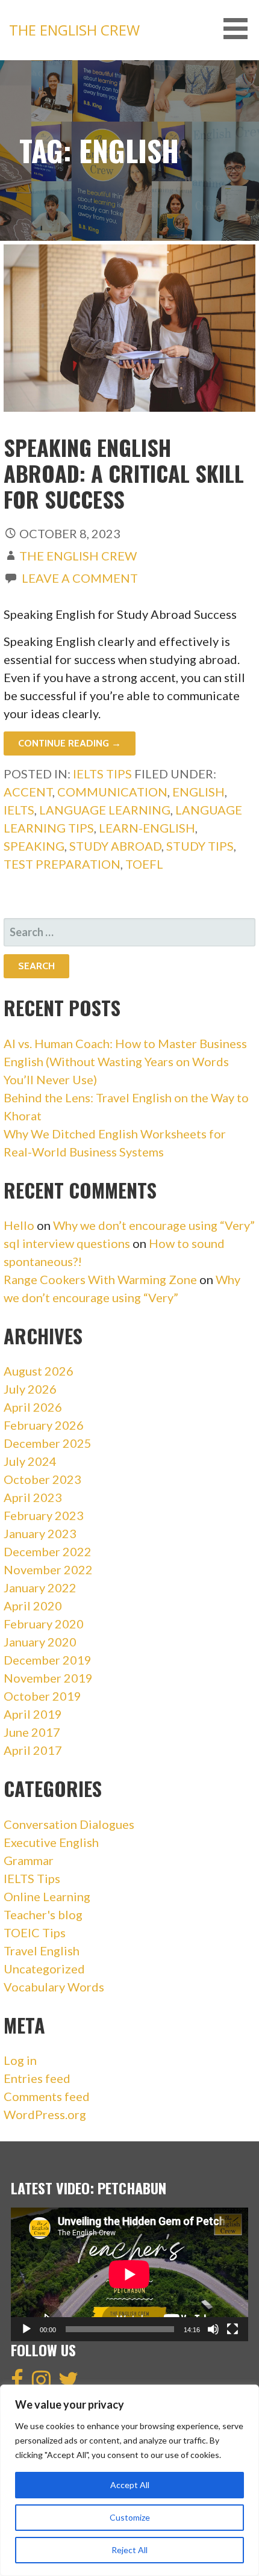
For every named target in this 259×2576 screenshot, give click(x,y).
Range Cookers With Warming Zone (100, 1279)
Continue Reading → (70, 743)
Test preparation (62, 864)
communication (112, 792)
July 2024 (30, 1461)
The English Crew (74, 30)
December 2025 (48, 1443)
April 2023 (33, 1497)
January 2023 (40, 1533)
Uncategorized (44, 1969)
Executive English (51, 1842)
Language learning (105, 810)
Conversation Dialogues (69, 1824)
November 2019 (48, 1678)
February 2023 (44, 1515)
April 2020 (33, 1606)
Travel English (42, 1951)
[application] (129, 2274)
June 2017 (32, 1732)
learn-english (147, 828)
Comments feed (47, 2096)
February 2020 (44, 1624)
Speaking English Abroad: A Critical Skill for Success (124, 473)
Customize (130, 2517)
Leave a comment (80, 578)
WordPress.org (45, 2114)
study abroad (115, 846)
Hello (19, 1225)
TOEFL (144, 864)
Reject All (129, 2550)
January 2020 (40, 1642)
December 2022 (48, 1551)
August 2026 (39, 1371)
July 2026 (30, 1389)
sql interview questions (67, 1243)
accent (28, 792)
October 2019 (42, 1696)
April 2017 (33, 1750)
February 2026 (44, 1425)
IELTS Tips (102, 774)
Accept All (130, 2485)
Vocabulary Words (54, 1987)
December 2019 (48, 1660)
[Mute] (213, 2329)
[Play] (27, 2329)
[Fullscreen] (232, 2329)
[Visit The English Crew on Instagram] (41, 2383)
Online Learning (47, 1896)
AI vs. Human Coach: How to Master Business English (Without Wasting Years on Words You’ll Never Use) (125, 1061)
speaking (34, 846)
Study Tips (200, 846)
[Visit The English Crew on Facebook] (17, 2383)
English (198, 792)
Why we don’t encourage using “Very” (154, 1225)
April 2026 (33, 1407)
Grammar (29, 1860)
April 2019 (33, 1714)
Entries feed (37, 2078)
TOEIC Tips (35, 1932)
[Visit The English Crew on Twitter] (68, 2383)
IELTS (19, 810)
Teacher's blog (43, 1914)
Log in (20, 2060)
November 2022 (48, 1569)
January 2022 (40, 1587)
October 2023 (42, 1479)
